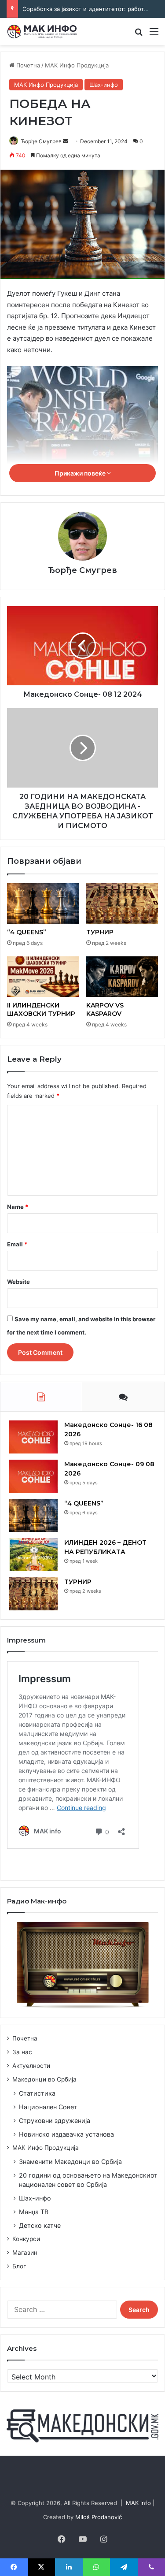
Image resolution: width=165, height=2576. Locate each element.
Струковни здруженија (55, 2121)
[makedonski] (82, 2425)
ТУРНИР (100, 932)
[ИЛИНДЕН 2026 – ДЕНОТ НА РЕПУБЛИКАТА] (33, 1555)
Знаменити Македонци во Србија (70, 2162)
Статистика (37, 2093)
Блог (19, 2266)
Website (18, 1282)
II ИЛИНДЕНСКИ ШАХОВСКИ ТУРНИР (41, 1009)
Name (18, 1207)
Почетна (27, 65)
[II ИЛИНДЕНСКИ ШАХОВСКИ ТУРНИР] (43, 977)
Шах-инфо (104, 85)
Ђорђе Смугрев (41, 141)
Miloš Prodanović (99, 2517)
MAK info (138, 2503)
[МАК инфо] (42, 32)
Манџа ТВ (34, 2212)
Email (17, 1244)
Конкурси (26, 2239)
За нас (22, 2052)
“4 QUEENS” (27, 932)
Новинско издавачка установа (66, 2134)
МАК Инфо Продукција (77, 65)
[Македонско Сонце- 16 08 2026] (33, 1437)
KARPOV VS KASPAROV (105, 1009)
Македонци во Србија (44, 2079)
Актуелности (31, 2066)
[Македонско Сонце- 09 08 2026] (33, 1476)
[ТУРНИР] (122, 903)
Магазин (25, 2253)
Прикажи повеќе (81, 473)
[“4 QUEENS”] (43, 903)
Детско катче (40, 2225)
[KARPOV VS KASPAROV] (122, 977)
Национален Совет (48, 2107)
